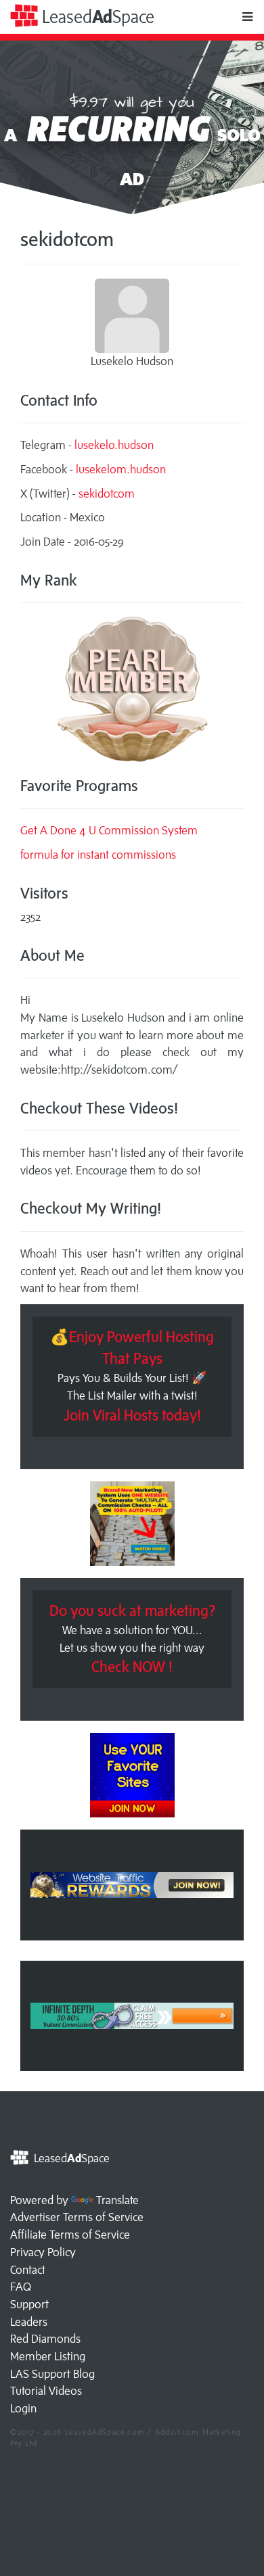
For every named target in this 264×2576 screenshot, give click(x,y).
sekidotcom (107, 494)
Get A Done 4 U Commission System (109, 830)
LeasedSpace (96, 17)
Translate (117, 2200)
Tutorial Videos (46, 2391)
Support (29, 2304)
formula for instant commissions (98, 855)
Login (23, 2408)
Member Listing (48, 2356)
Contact (28, 2270)
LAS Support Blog (52, 2374)
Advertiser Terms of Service (77, 2217)
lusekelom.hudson (121, 469)
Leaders (29, 2322)
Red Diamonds (45, 2339)
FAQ (21, 2287)
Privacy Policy (43, 2252)
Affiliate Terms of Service (70, 2235)
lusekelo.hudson (114, 445)
